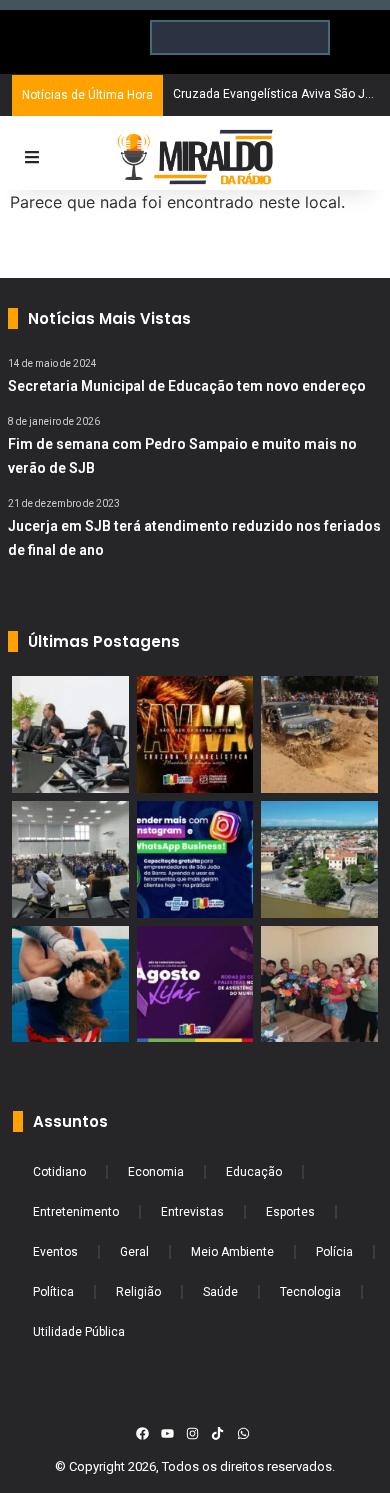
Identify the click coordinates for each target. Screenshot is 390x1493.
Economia (156, 1172)
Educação (254, 1172)
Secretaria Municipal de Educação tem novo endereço (187, 386)
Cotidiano (59, 1172)
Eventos (55, 1252)
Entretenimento (76, 1212)
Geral (134, 1252)
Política (53, 1292)
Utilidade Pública (79, 1332)
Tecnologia (310, 1292)
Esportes (290, 1212)
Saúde (220, 1292)
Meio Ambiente (232, 1252)
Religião (138, 1292)
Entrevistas (192, 1212)
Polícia (334, 1252)
